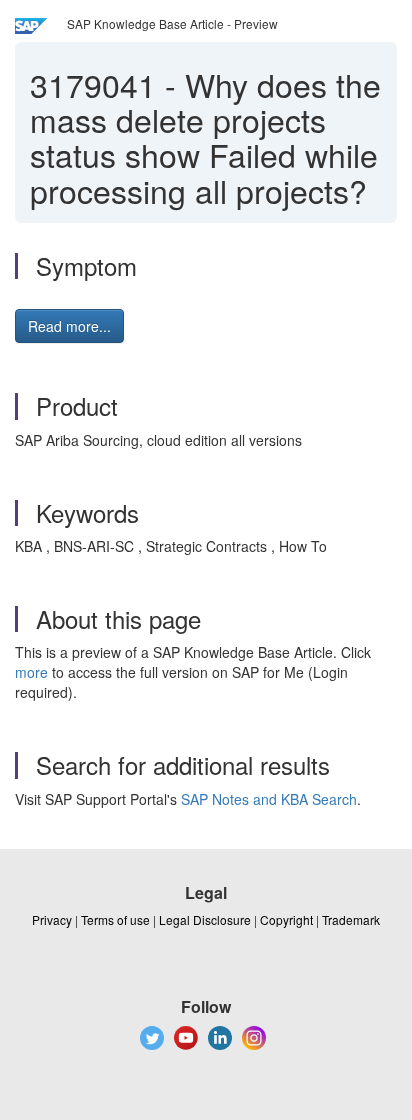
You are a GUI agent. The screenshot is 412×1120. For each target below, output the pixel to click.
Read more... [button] (69, 326)
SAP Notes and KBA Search (269, 799)
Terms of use (115, 919)
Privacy (52, 919)
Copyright (286, 919)
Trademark (351, 919)
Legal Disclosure (205, 919)
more (31, 672)
